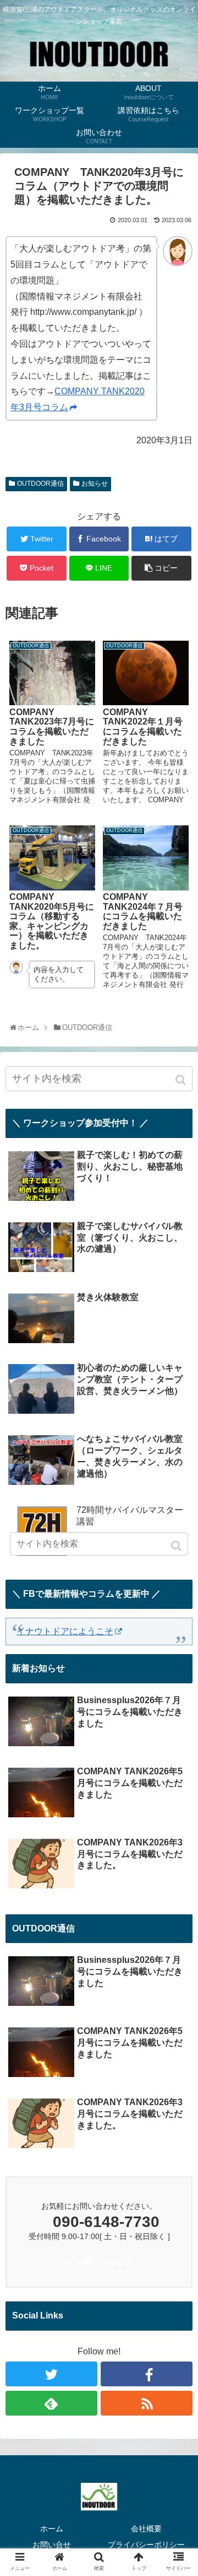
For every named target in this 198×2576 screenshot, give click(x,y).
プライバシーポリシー (146, 2545)
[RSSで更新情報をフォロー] (147, 2403)
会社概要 (146, 2529)
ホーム (52, 2529)
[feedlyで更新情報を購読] (51, 2403)
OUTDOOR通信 (40, 484)
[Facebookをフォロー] (147, 2374)
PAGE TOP (194, 2486)
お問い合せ (52, 2545)
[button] (182, 1080)
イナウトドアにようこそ (65, 1631)
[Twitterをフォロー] (51, 2374)
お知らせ (95, 484)
